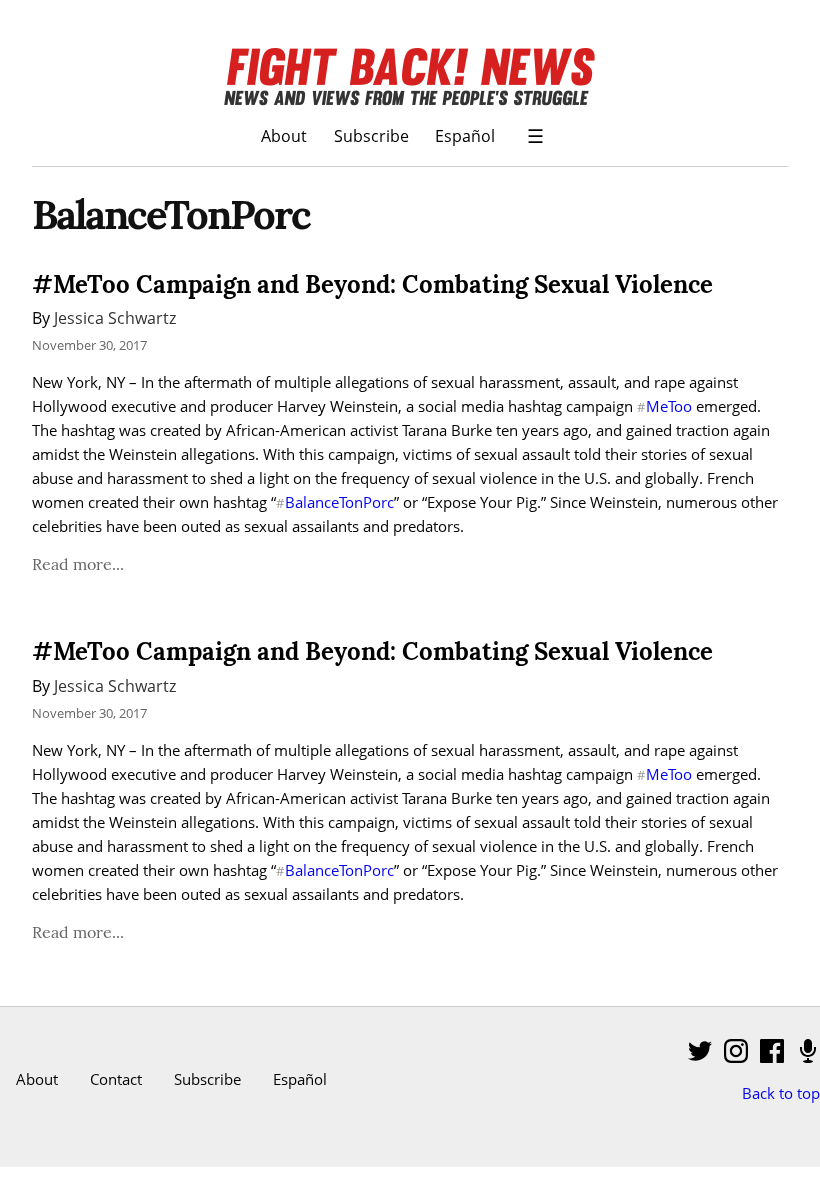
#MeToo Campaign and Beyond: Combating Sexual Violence (372, 284)
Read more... (78, 564)
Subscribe (371, 135)
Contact (116, 1079)
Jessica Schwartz (115, 317)
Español (465, 135)
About (284, 135)
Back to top (781, 1093)
